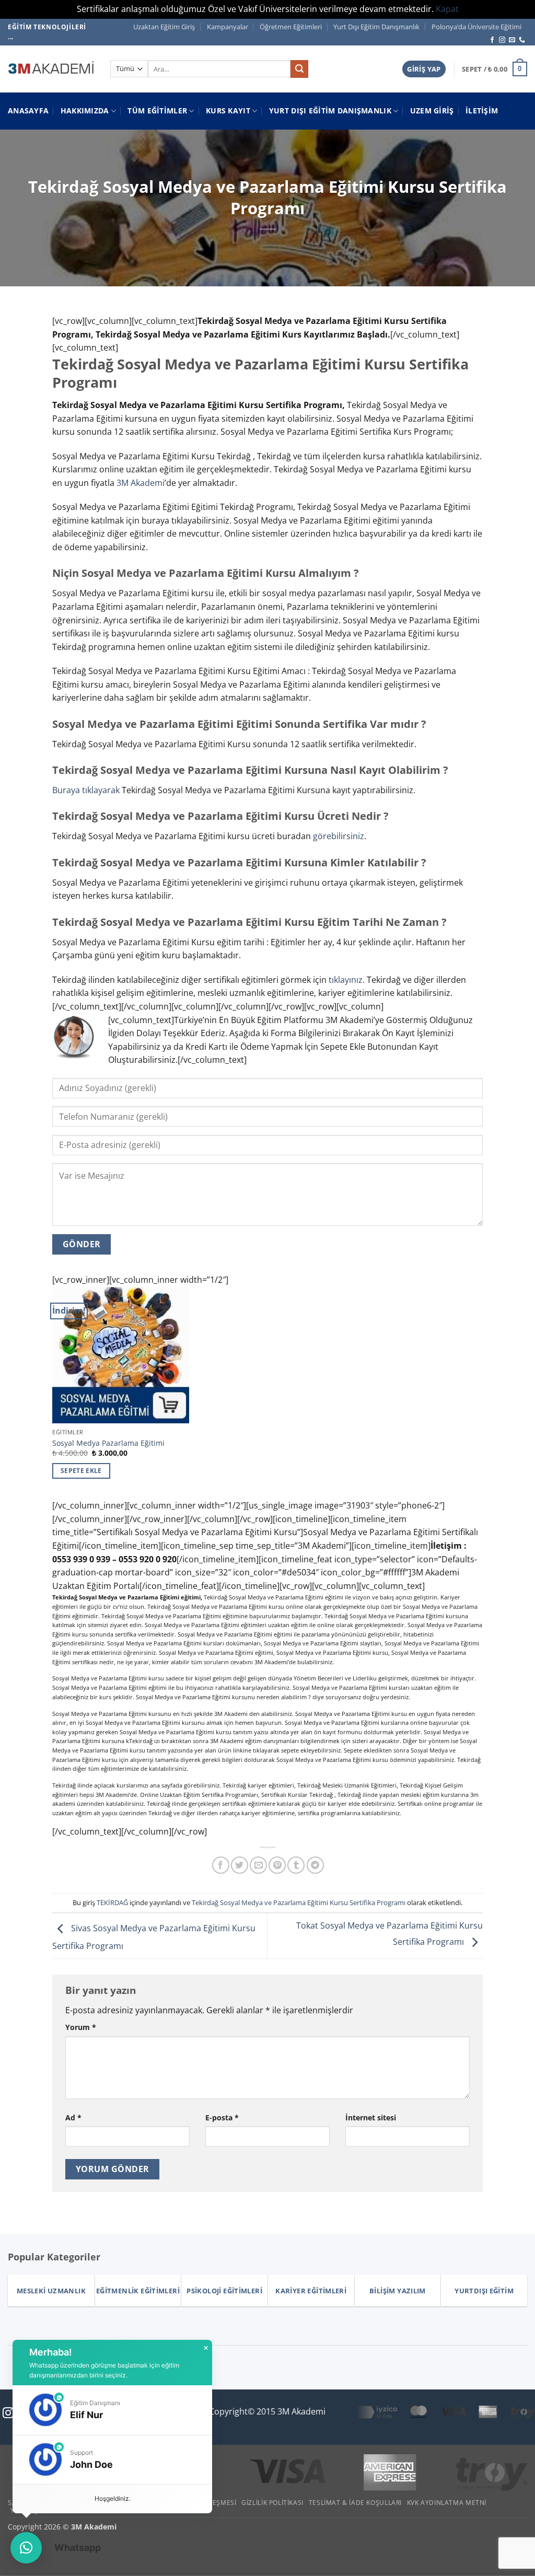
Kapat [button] (447, 9)
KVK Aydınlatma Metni (447, 2503)
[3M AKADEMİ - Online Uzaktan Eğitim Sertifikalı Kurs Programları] (51, 69)
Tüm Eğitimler (157, 111)
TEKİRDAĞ (112, 1902)
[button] (424, 69)
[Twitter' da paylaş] (240, 1865)
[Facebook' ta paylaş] (221, 1865)
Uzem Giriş (432, 111)
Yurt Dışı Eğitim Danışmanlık (376, 27)
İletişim (482, 111)
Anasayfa (28, 111)
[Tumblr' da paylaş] (296, 1865)
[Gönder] (299, 69)
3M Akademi (141, 483)
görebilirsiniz (339, 836)
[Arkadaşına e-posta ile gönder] (258, 1865)
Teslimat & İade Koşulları (355, 2503)
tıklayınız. (347, 980)
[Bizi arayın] (522, 40)
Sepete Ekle (81, 1471)
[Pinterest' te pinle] (277, 1865)
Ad (73, 2117)
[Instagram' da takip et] (502, 40)
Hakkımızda (85, 111)
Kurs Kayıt (228, 111)
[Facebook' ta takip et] (492, 40)
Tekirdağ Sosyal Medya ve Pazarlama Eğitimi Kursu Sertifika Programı (299, 1902)
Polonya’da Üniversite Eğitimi (476, 27)
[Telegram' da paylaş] (315, 1865)
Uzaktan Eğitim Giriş (164, 27)
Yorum (81, 2027)
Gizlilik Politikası (272, 2503)
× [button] (206, 2348)
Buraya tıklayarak (86, 790)
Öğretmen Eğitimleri (291, 27)
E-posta (222, 2117)
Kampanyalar (228, 27)
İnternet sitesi (371, 2117)
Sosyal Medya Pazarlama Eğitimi (108, 1443)
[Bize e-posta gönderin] (512, 40)
